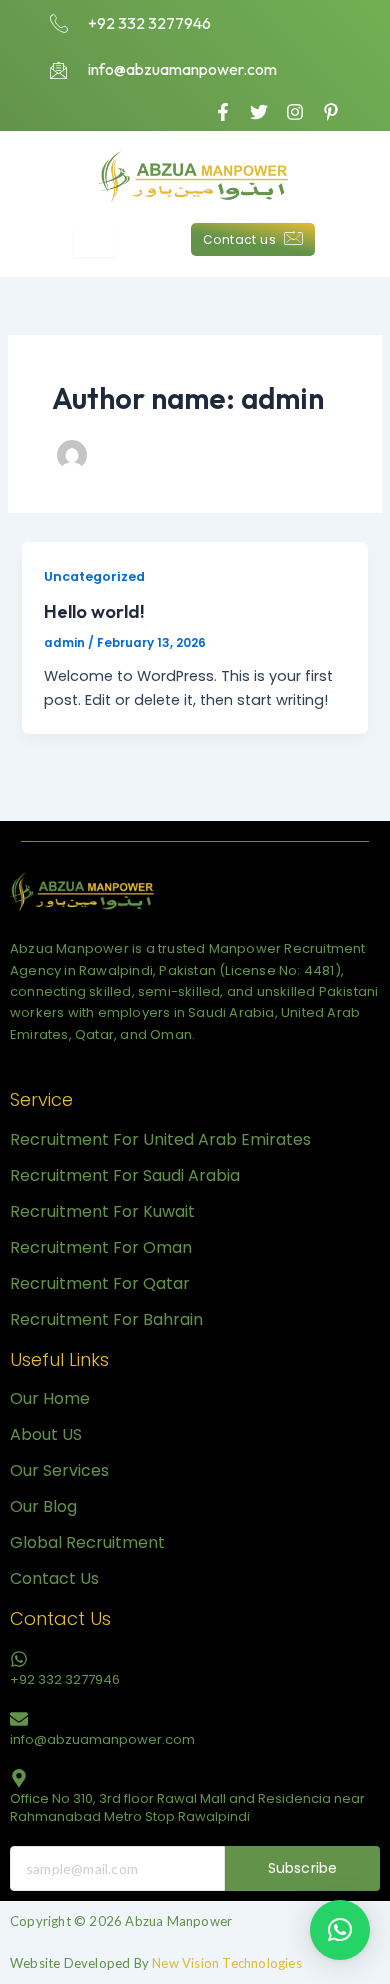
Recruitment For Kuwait (102, 1211)
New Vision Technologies (227, 1963)
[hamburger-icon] (95, 239)
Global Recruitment (87, 1542)
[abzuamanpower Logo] (83, 891)
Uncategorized (94, 576)
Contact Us (54, 1578)
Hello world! (94, 611)
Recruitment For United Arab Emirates (160, 1139)
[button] (340, 1930)
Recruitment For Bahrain (106, 1319)
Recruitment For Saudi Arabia (125, 1175)
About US (46, 1434)
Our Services (59, 1470)
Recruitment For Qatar (100, 1283)
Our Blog (43, 1506)
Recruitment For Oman (101, 1247)
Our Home (50, 1398)
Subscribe (302, 1868)
